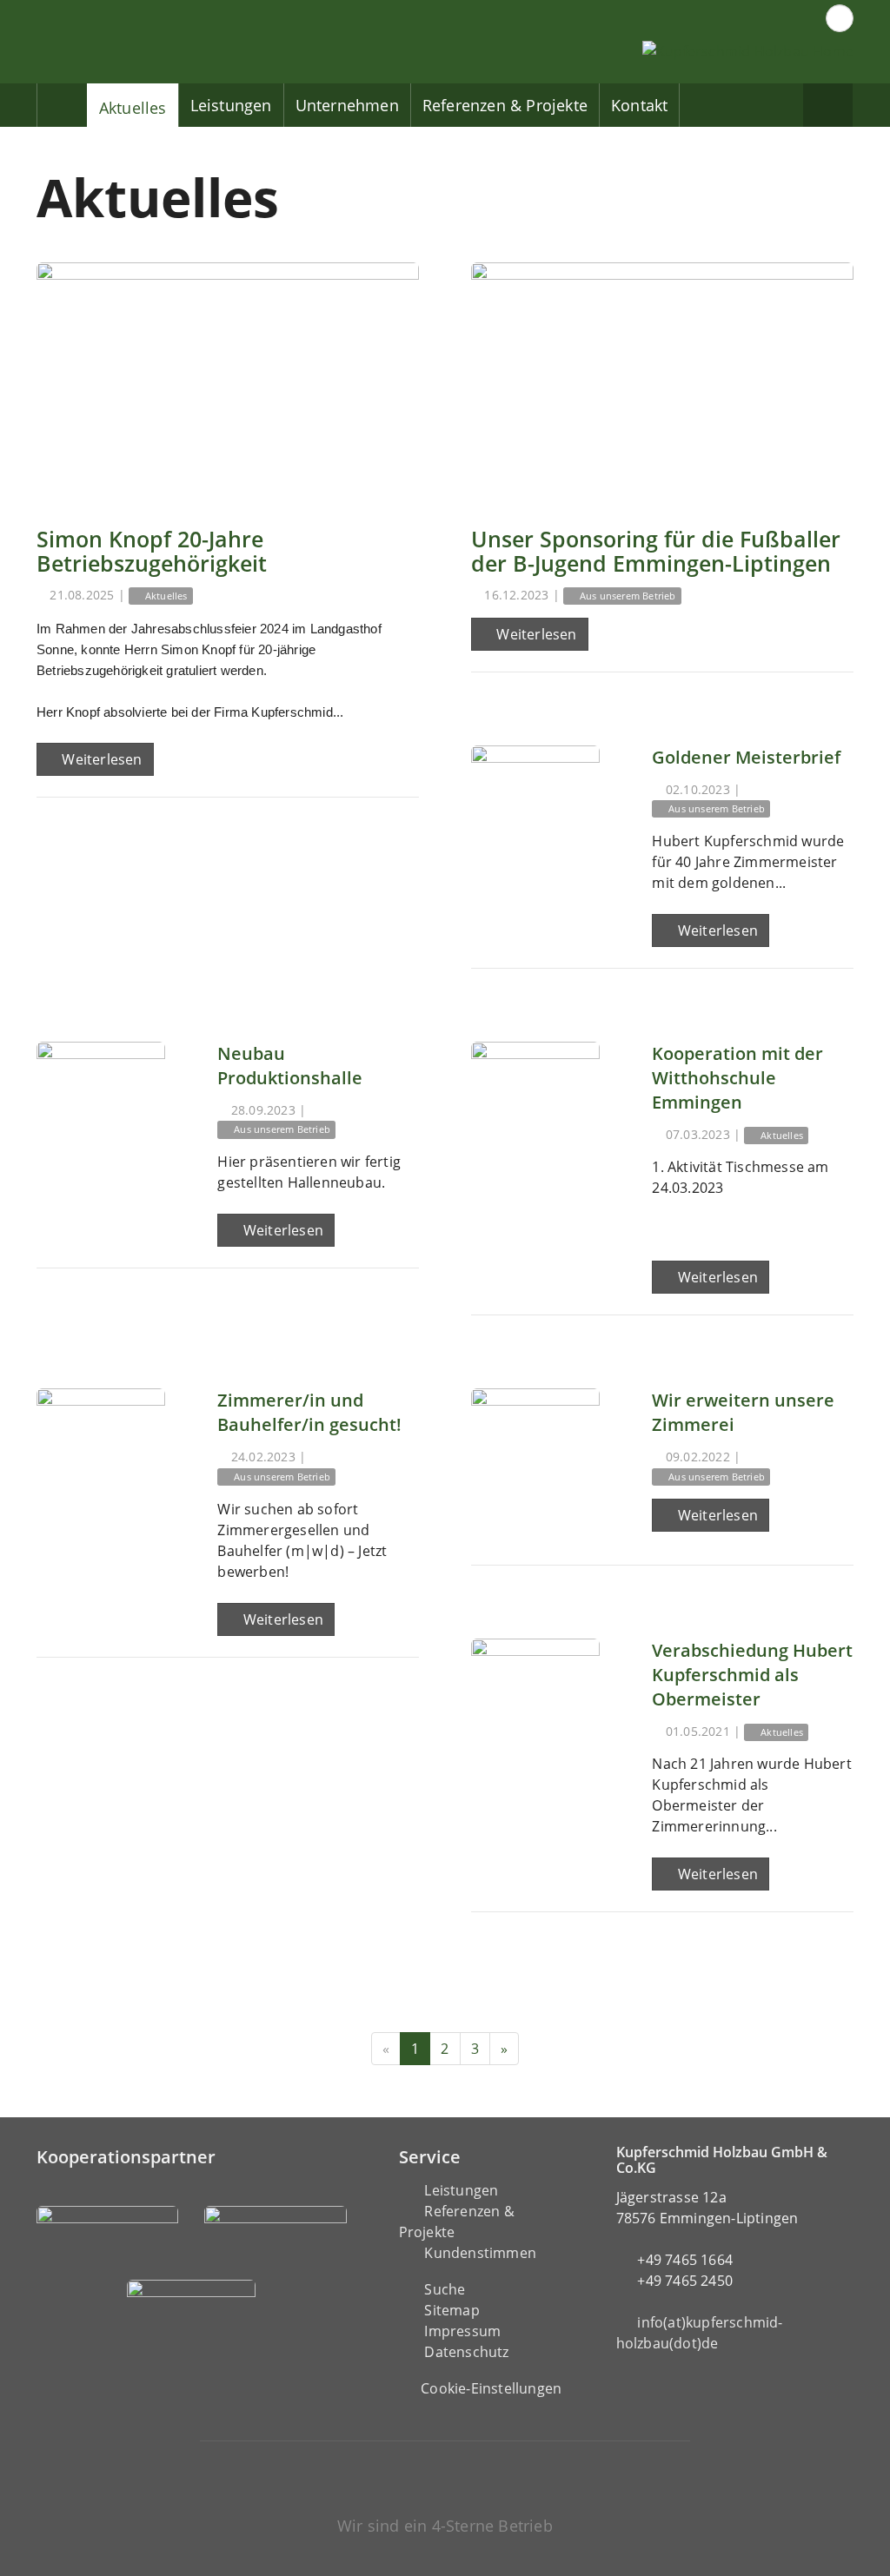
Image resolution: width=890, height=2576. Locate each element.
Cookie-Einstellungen (491, 2388)
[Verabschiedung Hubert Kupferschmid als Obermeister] (535, 1703)
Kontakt (639, 105)
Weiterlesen (100, 759)
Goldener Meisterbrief (746, 757)
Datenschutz (466, 2352)
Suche (445, 2289)
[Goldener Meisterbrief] (535, 810)
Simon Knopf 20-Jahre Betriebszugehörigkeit (152, 551)
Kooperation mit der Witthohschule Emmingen (737, 1078)
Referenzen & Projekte (505, 105)
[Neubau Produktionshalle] (101, 1106)
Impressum (462, 2331)
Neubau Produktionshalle (290, 1066)
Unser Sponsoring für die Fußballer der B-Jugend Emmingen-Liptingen (656, 551)
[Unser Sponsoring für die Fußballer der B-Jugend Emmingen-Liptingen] (662, 382)
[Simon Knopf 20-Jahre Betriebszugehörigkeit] (228, 382)
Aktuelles (133, 108)
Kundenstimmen (480, 2253)
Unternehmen (347, 105)
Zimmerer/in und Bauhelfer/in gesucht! (309, 1412)
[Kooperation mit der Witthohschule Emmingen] (535, 1106)
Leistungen (231, 105)
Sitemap (452, 2310)
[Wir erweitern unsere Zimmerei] (535, 1453)
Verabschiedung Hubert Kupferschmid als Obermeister (752, 1675)
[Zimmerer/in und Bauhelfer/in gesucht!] (101, 1453)
